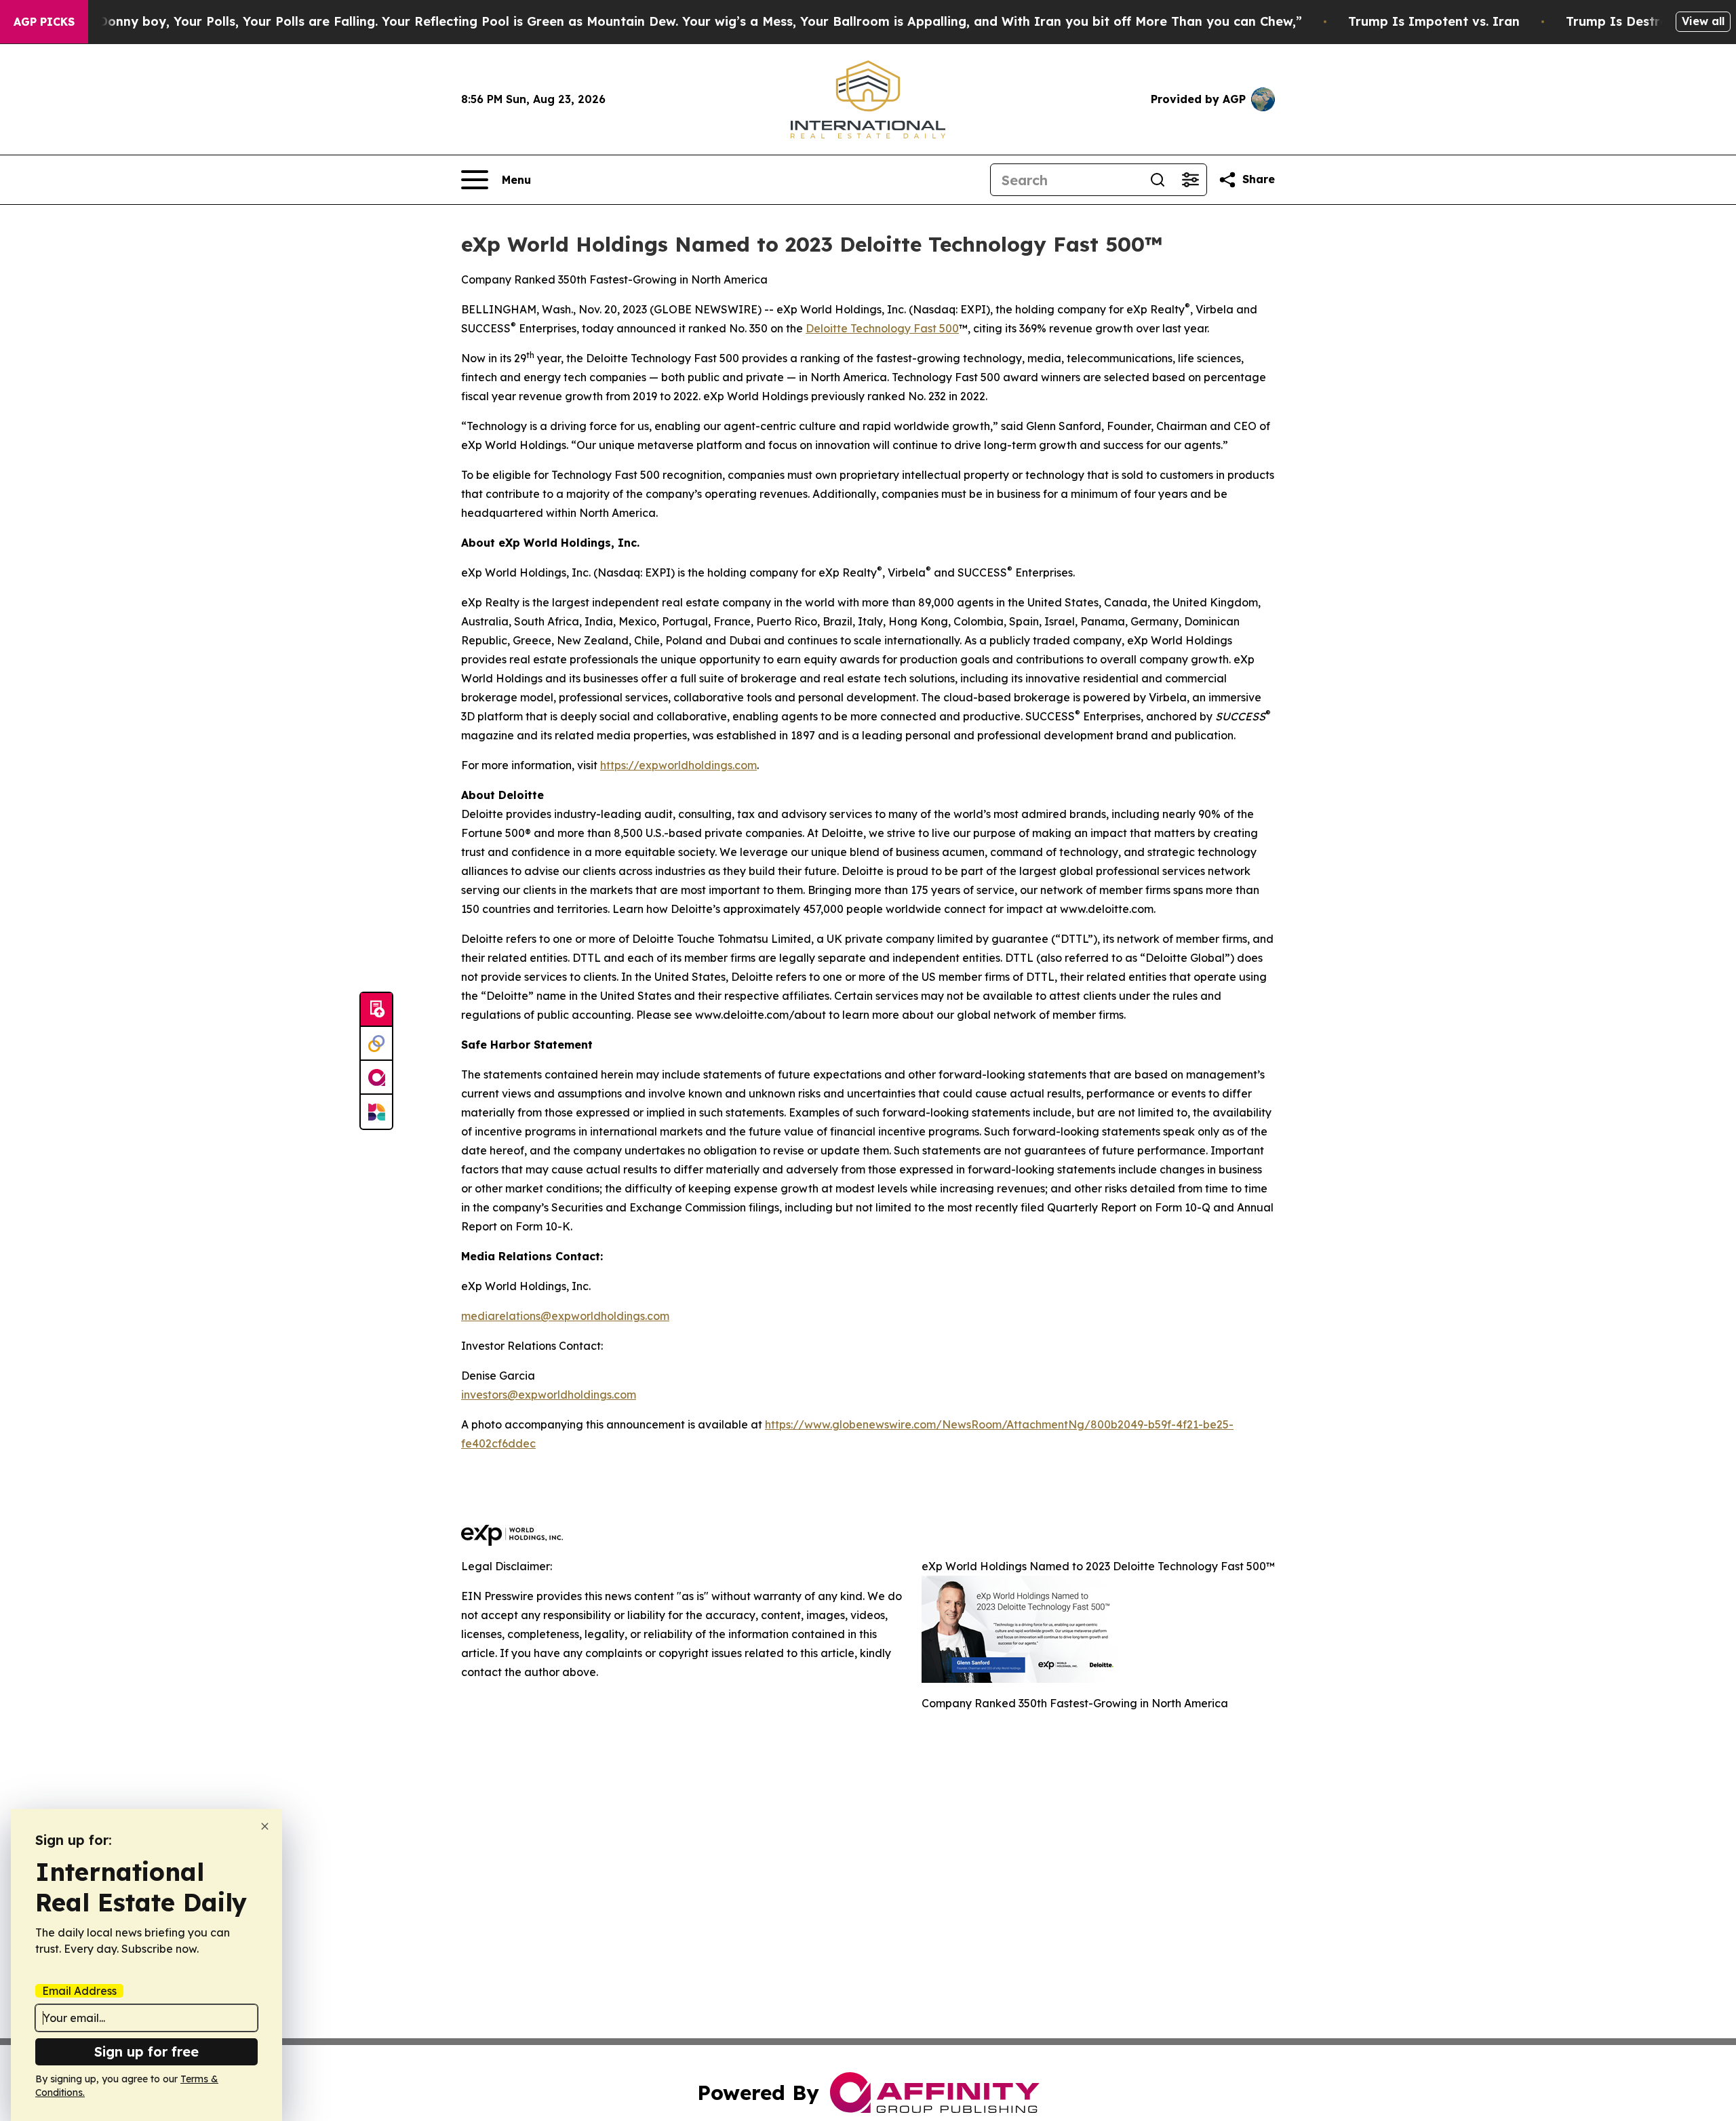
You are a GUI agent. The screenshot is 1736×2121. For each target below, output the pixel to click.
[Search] (1158, 180)
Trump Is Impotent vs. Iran (1434, 21)
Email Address (79, 1991)
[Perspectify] (376, 1044)
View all (1703, 21)
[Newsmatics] (376, 1112)
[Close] (265, 1826)
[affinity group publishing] (376, 1078)
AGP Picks (44, 22)
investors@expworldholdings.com (549, 1395)
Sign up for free (146, 2051)
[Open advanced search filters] (1190, 180)
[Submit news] (376, 1010)
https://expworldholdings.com (678, 765)
